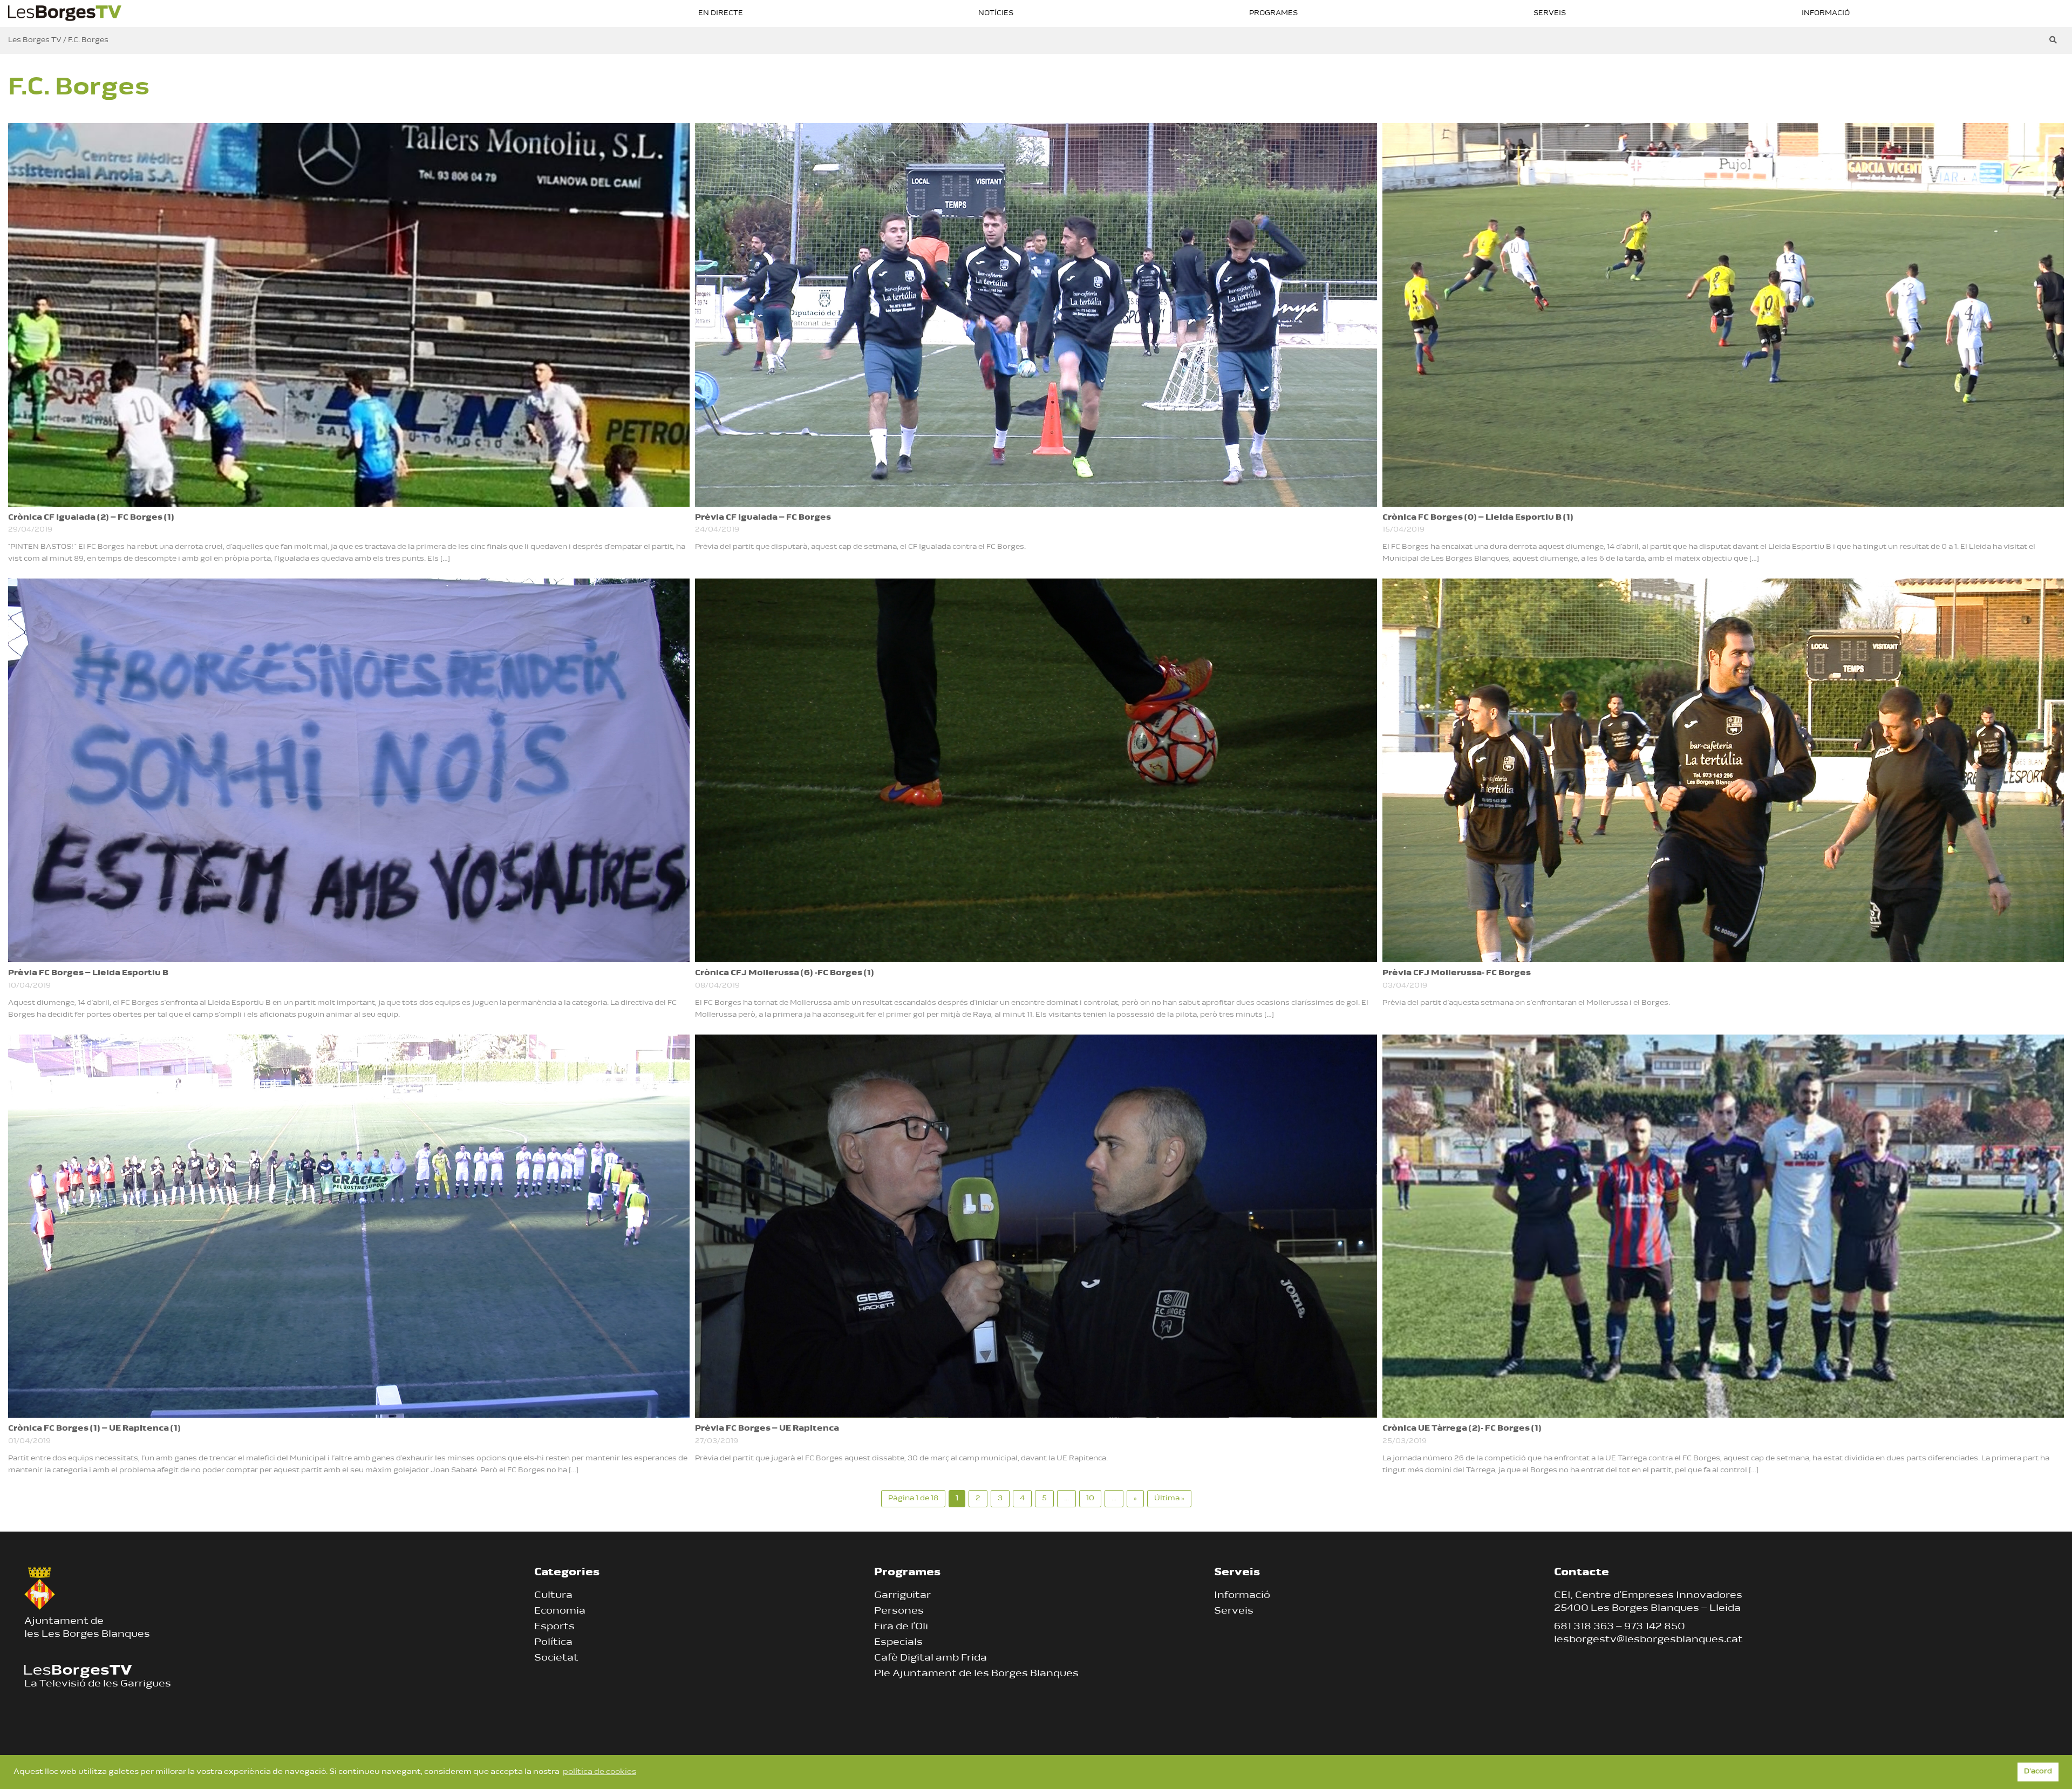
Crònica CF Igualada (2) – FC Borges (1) (91, 518)
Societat (556, 1658)
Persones (899, 1611)
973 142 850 (1655, 1627)
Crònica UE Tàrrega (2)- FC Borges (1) (1462, 1429)
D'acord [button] (2038, 1772)
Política (553, 1643)
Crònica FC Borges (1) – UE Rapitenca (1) (94, 1429)
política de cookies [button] (599, 1772)
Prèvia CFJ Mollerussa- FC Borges (1457, 973)
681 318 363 (1584, 1627)
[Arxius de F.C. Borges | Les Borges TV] (65, 12)
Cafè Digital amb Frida (931, 1658)
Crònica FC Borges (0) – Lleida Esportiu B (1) (1478, 518)
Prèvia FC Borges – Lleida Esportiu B (88, 973)
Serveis (1550, 13)
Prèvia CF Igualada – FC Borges (763, 518)
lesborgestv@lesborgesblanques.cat (1648, 1640)
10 (1090, 1498)
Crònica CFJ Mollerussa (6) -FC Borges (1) (785, 973)
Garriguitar (902, 1596)
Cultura (553, 1596)
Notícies (996, 13)
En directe (721, 13)
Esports (554, 1627)
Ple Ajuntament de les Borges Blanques (976, 1674)
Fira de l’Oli (901, 1627)
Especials (898, 1643)
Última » (1169, 1498)
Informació (1826, 13)
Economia (560, 1611)
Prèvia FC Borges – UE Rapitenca (767, 1429)
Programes (1273, 13)
